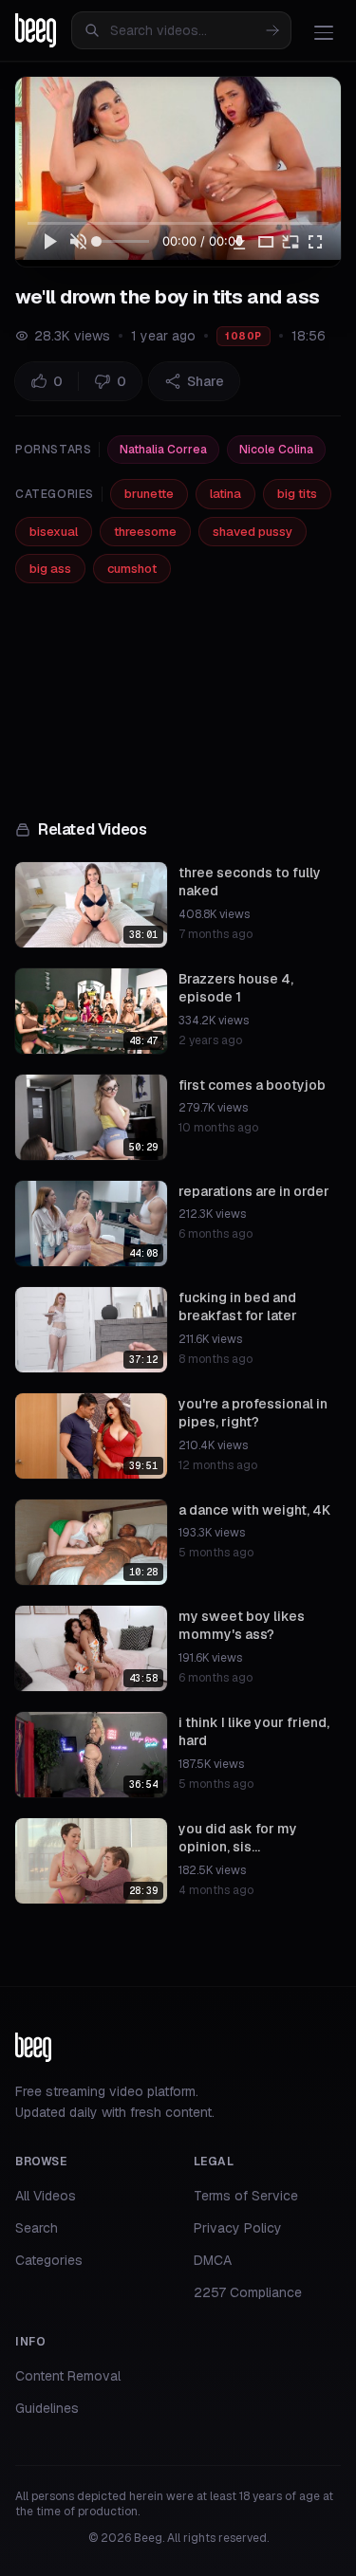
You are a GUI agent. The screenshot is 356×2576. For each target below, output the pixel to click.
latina (225, 494)
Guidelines (47, 2408)
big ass (50, 569)
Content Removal (68, 2376)
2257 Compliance (248, 2292)
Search (37, 2228)
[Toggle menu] (324, 32)
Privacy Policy (238, 2228)
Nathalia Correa (163, 450)
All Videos (46, 2196)
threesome (145, 532)
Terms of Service (246, 2196)
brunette (149, 494)
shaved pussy (253, 532)
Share (206, 381)
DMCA (213, 2260)
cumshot (132, 569)
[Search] (272, 30)
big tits (297, 494)
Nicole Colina (276, 450)
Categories (49, 2260)
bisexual (54, 532)
